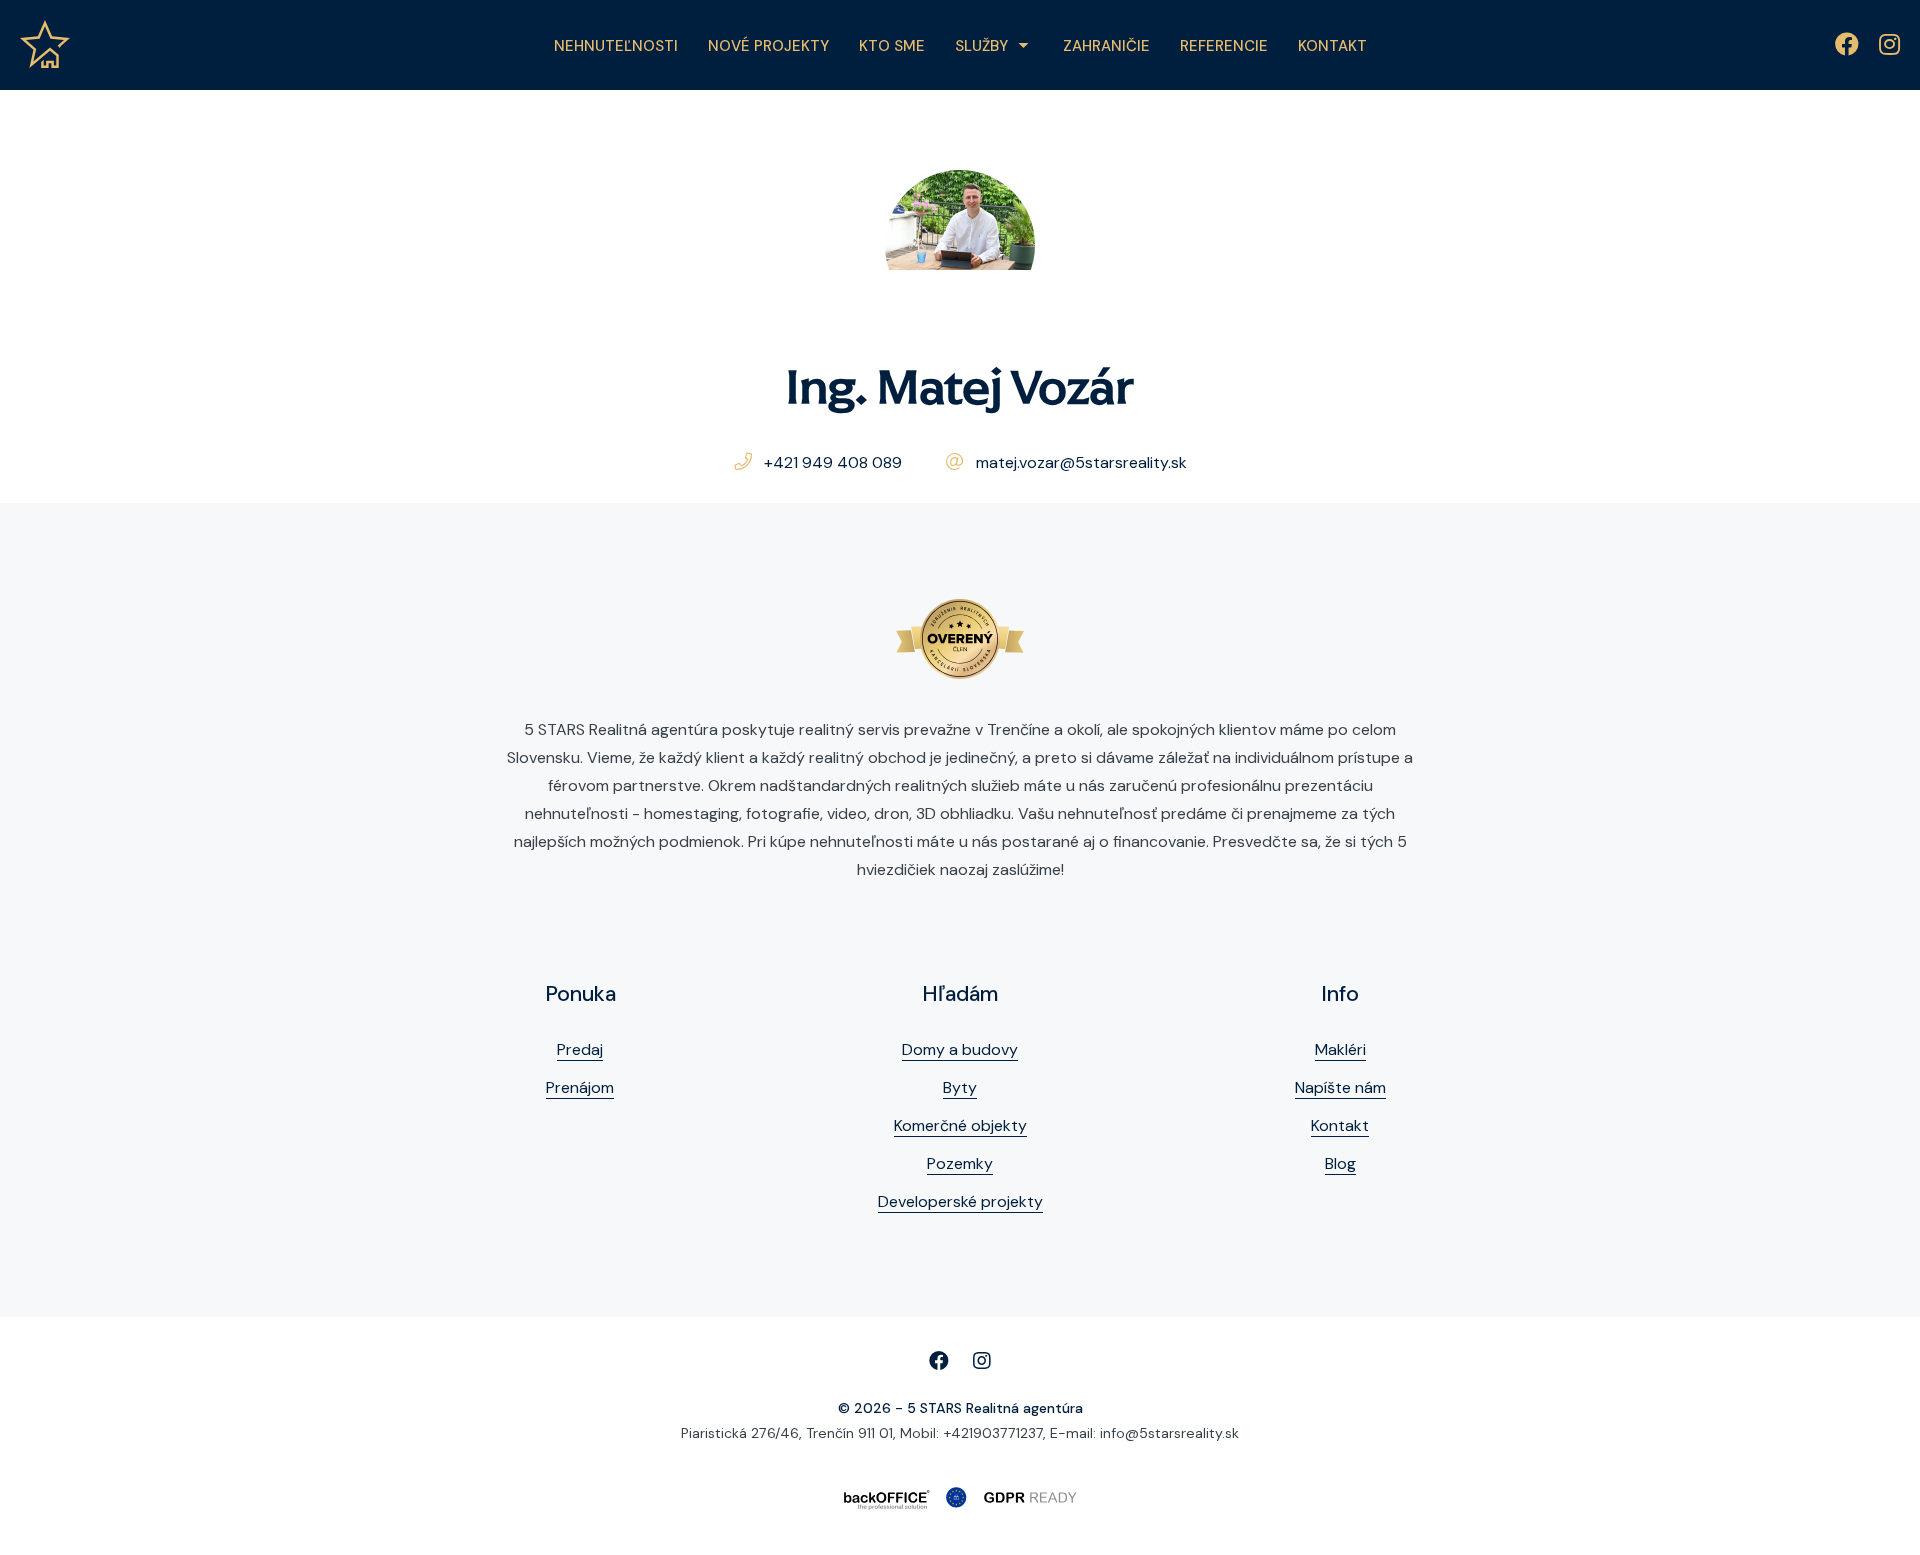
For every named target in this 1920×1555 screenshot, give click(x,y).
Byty (960, 1087)
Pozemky (960, 1163)
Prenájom (580, 1087)
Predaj (580, 1049)
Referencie (1224, 46)
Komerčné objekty (960, 1125)
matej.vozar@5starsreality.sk (1081, 462)
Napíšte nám (1340, 1087)
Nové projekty (768, 46)
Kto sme (892, 46)
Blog (1340, 1163)
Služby (981, 46)
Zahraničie (1106, 46)
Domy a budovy (960, 1049)
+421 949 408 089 (833, 462)
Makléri (1340, 1049)
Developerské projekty (960, 1201)
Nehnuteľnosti (616, 46)
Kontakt (1332, 46)
